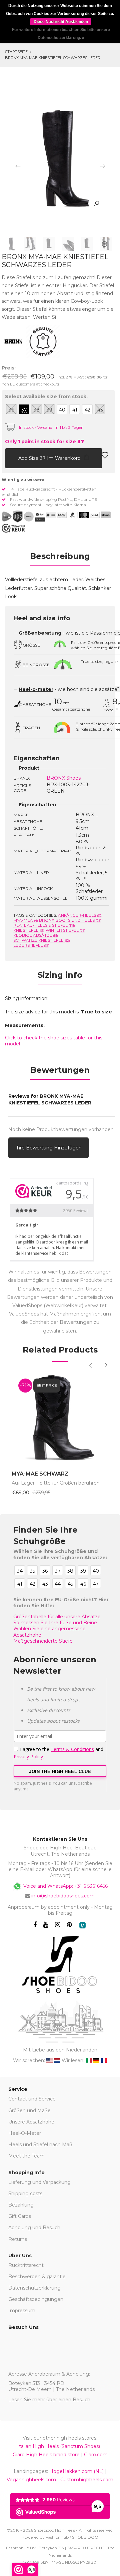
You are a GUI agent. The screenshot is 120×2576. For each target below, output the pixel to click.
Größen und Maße (29, 2110)
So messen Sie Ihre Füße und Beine (55, 1623)
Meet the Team (26, 2156)
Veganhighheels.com (31, 2480)
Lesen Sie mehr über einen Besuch (49, 2400)
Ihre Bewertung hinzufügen (48, 1148)
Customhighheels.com (87, 2480)
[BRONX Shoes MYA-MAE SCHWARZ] (60, 1418)
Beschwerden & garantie (37, 2277)
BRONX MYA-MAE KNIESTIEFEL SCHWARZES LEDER (53, 58)
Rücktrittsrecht (26, 2265)
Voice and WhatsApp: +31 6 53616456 (65, 1886)
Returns (18, 2239)
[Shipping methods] (23, 517)
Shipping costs (25, 2194)
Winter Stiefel (65, 930)
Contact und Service (32, 2099)
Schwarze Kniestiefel (42, 940)
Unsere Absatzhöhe (31, 2122)
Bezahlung (21, 2205)
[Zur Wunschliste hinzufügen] (105, 457)
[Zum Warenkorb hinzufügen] (10, 457)
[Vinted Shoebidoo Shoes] (82, 1925)
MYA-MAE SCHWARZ (40, 1474)
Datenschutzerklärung (34, 2288)
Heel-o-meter (36, 689)
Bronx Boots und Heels (70, 920)
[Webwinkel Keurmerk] (13, 528)
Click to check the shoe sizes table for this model (54, 1041)
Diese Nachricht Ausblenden (61, 22)
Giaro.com (96, 2455)
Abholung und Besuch (34, 2228)
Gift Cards (20, 2216)
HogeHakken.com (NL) (76, 2471)
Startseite (16, 52)
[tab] (60, 558)
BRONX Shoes (64, 778)
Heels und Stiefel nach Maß (40, 2144)
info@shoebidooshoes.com (63, 1896)
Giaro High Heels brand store (46, 2455)
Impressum (22, 2311)
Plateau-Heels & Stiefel (44, 925)
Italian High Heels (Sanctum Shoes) (59, 2446)
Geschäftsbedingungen (36, 2299)
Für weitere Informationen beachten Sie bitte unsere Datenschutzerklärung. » (61, 34)
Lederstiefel (31, 945)
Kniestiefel (29, 930)
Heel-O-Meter (25, 2133)
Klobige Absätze (36, 935)
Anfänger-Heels (80, 915)
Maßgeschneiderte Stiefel (43, 1641)
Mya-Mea (26, 920)
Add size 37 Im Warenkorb (50, 458)
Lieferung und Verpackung (39, 2182)
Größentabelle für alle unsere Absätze (57, 1617)
